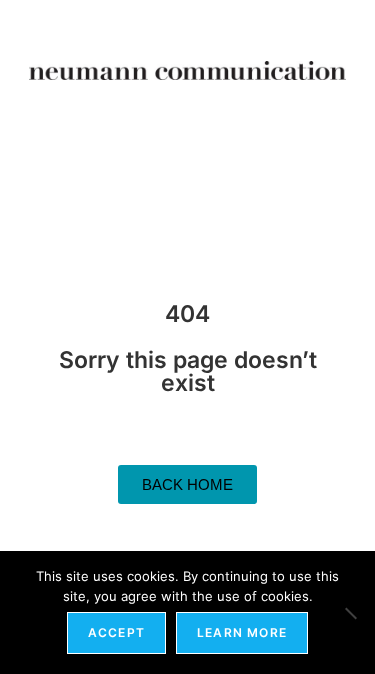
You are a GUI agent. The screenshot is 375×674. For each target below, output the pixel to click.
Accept (116, 632)
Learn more (242, 632)
